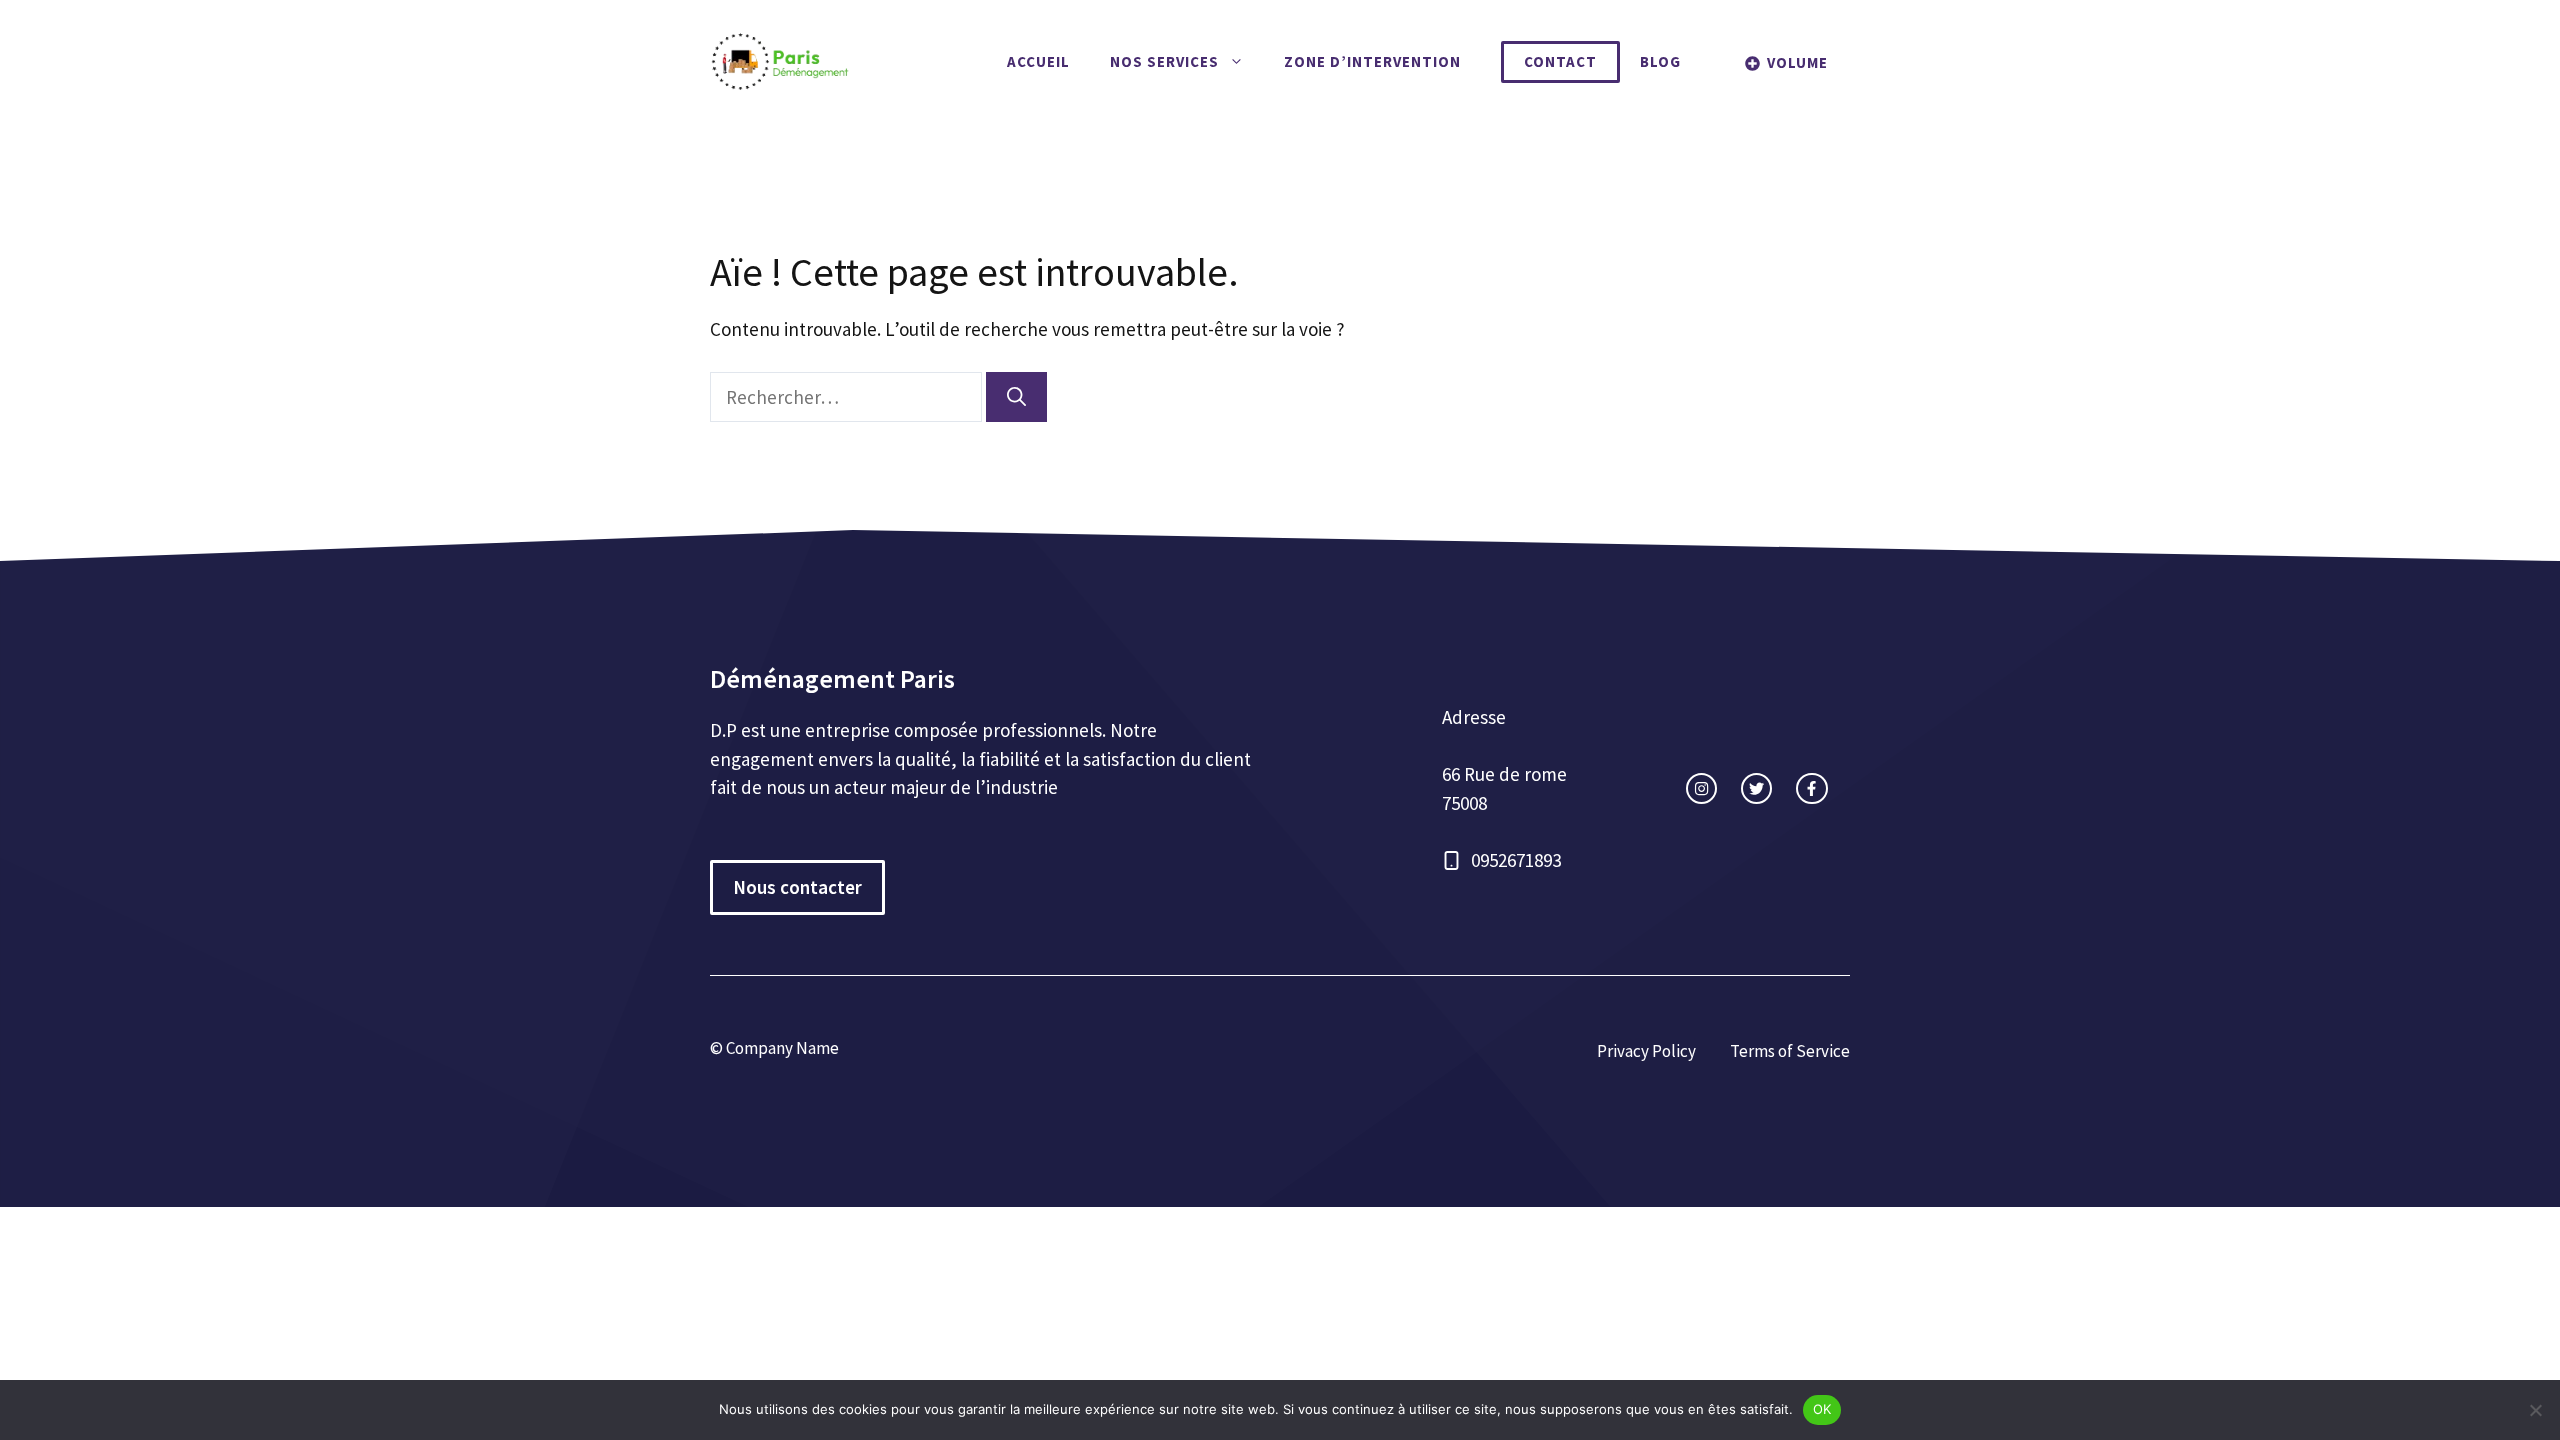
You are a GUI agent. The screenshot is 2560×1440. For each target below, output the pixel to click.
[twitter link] (1756, 788)
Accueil (1038, 61)
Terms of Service (1790, 1051)
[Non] (2535, 1410)
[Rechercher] (1016, 397)
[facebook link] (1811, 788)
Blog (1660, 61)
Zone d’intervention (1372, 61)
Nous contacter (797, 887)
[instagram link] (1701, 788)
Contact (1560, 61)
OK (1822, 1409)
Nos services (1164, 61)
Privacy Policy (1646, 1051)
